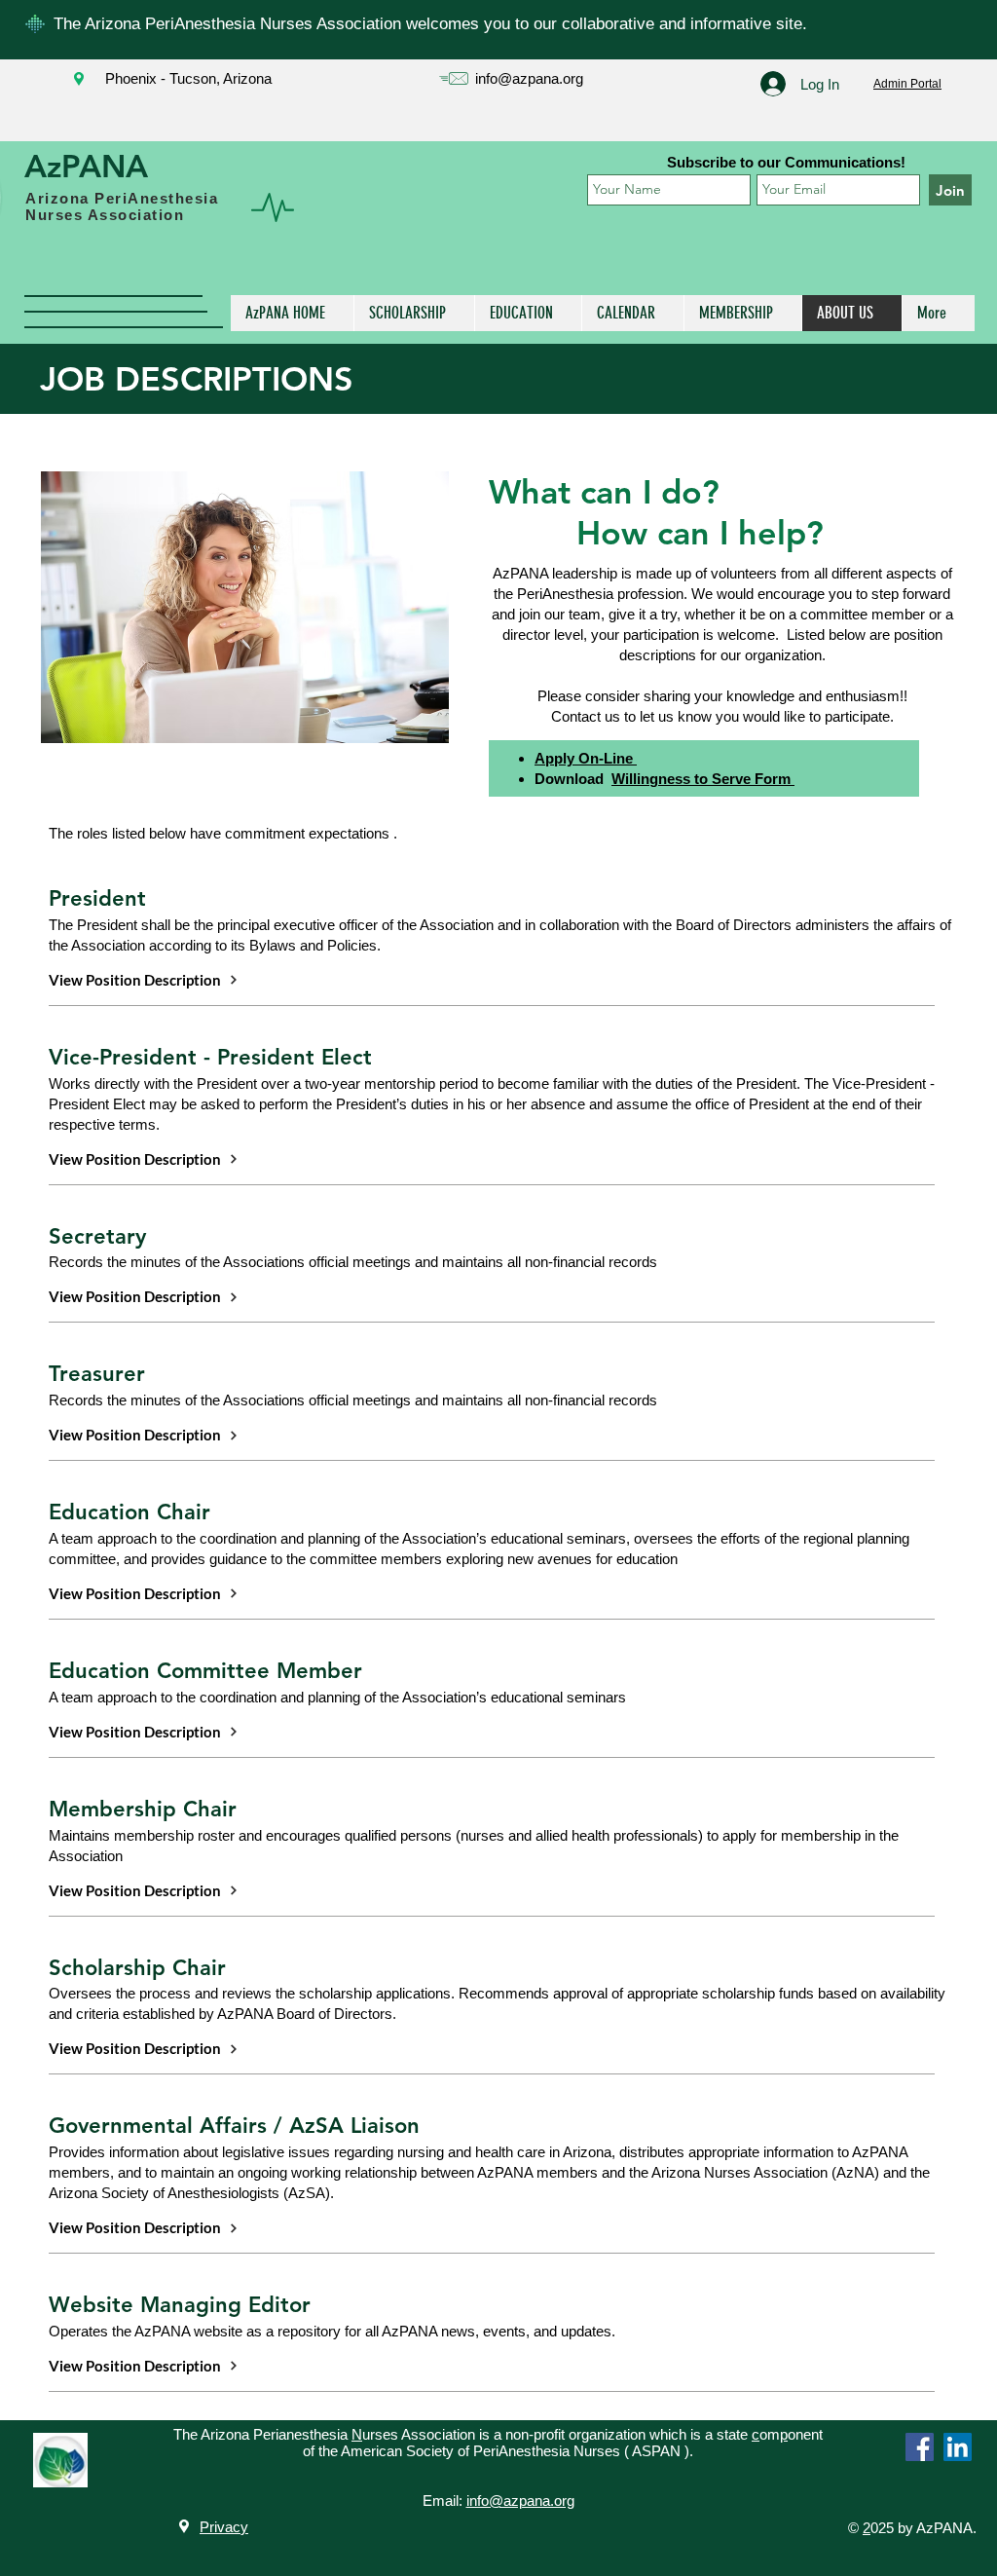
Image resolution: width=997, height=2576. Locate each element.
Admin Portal (907, 84)
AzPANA (86, 166)
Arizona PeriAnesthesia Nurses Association (122, 206)
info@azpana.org (529, 78)
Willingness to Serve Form (703, 779)
